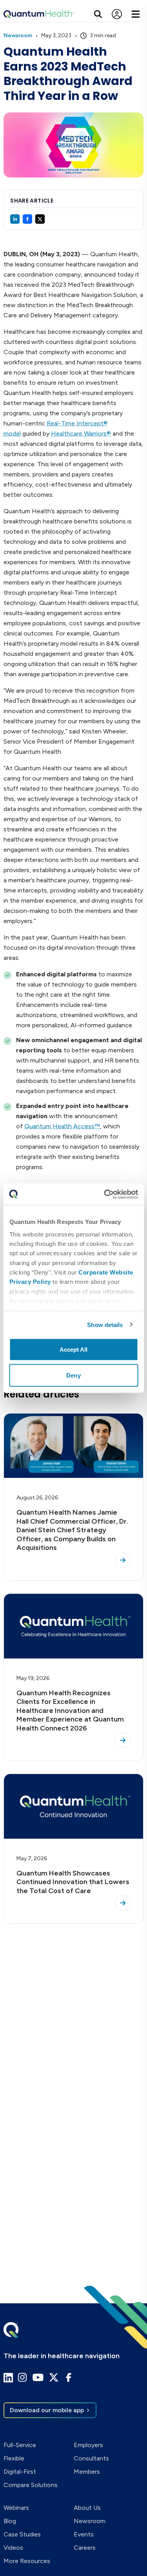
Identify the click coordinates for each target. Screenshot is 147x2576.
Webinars (16, 2508)
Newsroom (18, 35)
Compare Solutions (31, 2485)
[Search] (98, 14)
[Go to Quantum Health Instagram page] (22, 2377)
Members (87, 2472)
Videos (13, 2548)
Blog (10, 2521)
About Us (87, 2508)
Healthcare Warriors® (81, 434)
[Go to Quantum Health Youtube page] (38, 2377)
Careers (85, 2548)
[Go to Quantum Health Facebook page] (69, 2377)
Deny (73, 1375)
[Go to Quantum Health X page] (54, 2377)
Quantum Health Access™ (62, 1126)
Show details (105, 1324)
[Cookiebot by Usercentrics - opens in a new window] (105, 1194)
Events (84, 2534)
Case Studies (22, 2534)
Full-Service (20, 2445)
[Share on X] (40, 219)
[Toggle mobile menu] (136, 14)
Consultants (91, 2458)
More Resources (27, 2561)
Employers (88, 2445)
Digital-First (20, 2472)
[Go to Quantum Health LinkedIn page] (8, 2378)
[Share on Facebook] (27, 219)
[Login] (117, 14)
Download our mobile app (47, 2410)
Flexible (14, 2458)
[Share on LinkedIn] (15, 219)
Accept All (74, 1350)
